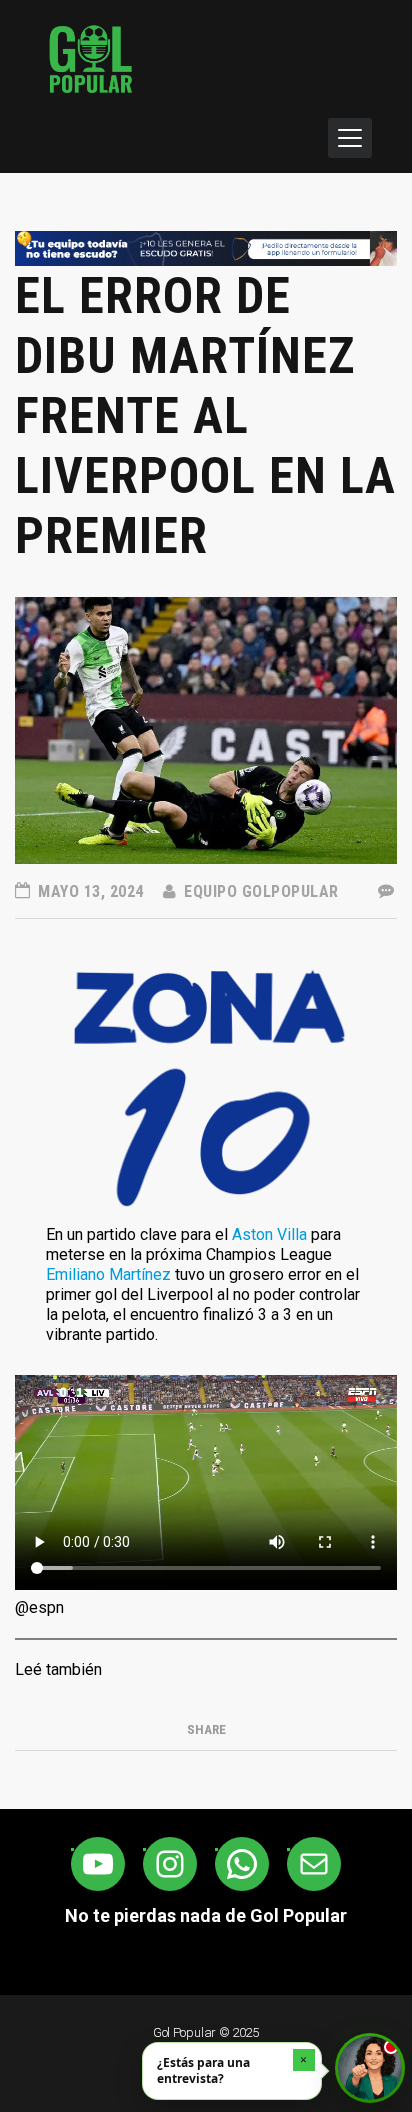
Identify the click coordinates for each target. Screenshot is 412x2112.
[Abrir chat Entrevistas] (370, 2068)
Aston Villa (269, 1234)
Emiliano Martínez (108, 1274)
